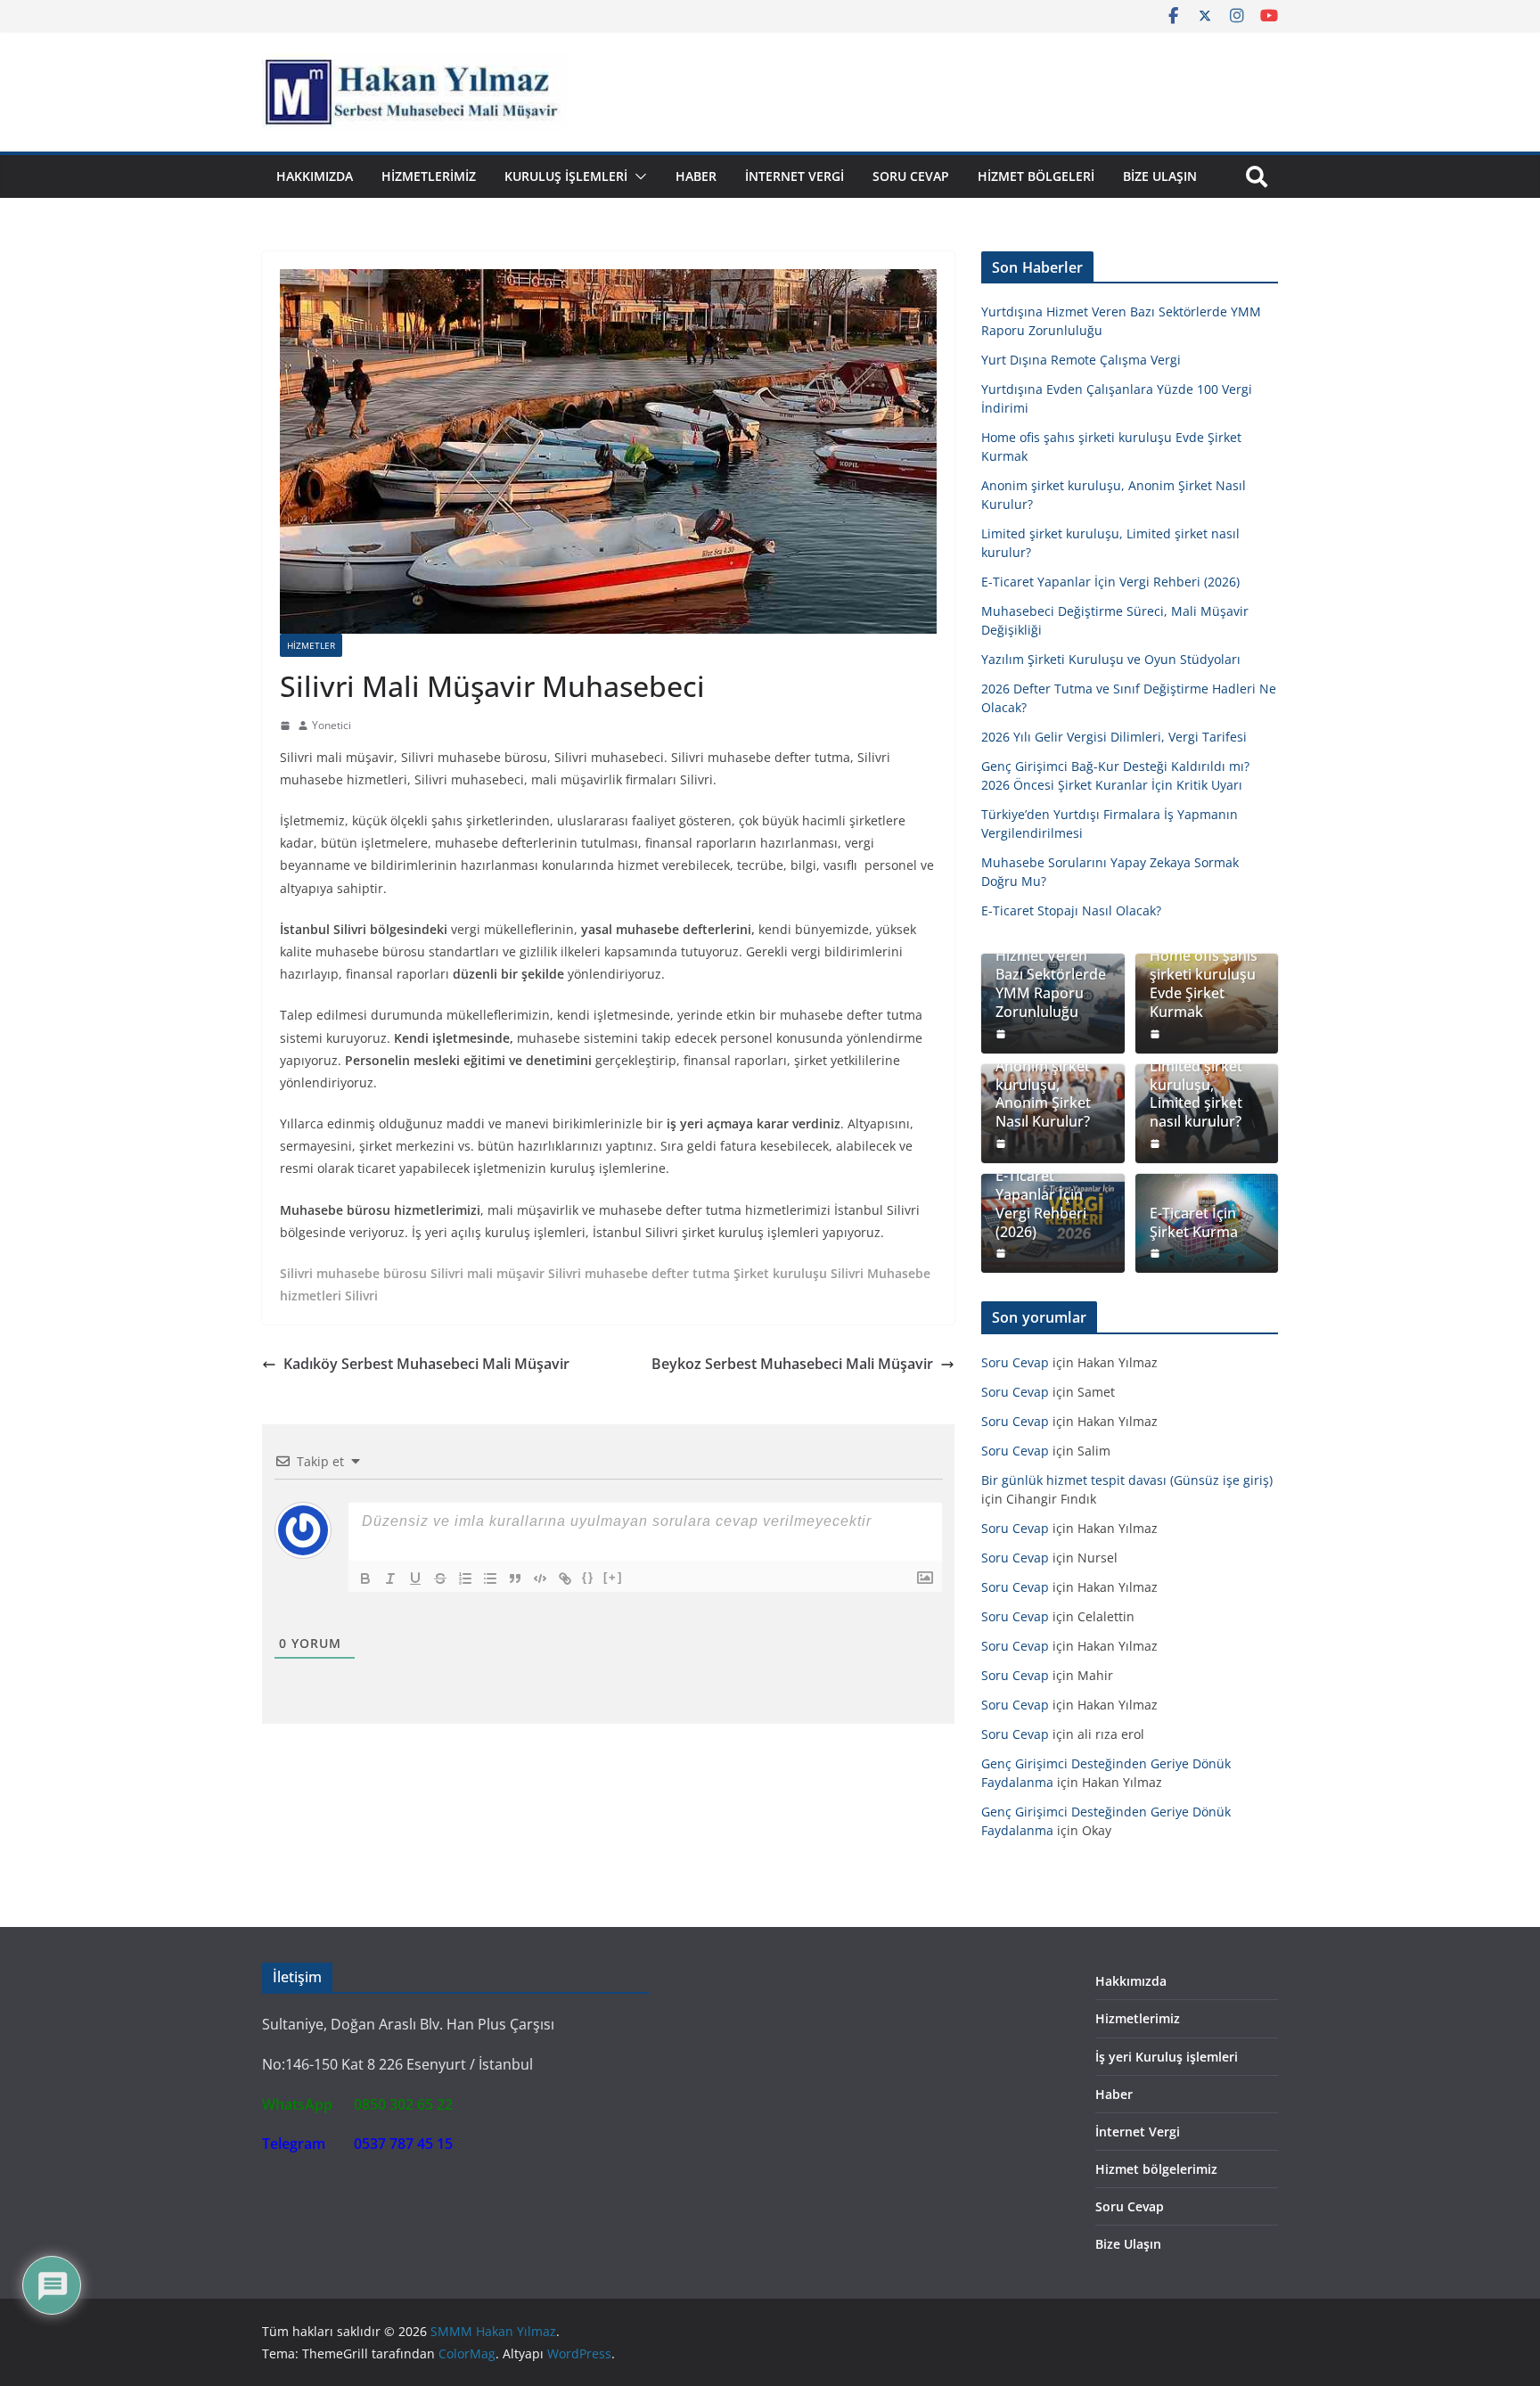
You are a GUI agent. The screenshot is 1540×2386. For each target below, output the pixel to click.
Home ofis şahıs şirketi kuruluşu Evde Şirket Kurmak (1204, 984)
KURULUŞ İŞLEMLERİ (566, 176)
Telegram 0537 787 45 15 (357, 2144)
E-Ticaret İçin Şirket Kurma (1194, 1223)
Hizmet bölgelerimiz (1156, 2169)
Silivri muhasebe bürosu (353, 1273)
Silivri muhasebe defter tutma (639, 1273)
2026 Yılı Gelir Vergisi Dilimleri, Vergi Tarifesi (1114, 737)
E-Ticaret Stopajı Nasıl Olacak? (1071, 910)
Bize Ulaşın (1160, 176)
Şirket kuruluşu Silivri (799, 1273)
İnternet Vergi (795, 176)
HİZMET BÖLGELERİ (1036, 176)
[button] (637, 176)
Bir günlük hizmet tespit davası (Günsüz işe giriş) (1127, 1480)
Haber (696, 176)
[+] (613, 1577)
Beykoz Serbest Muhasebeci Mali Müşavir (792, 1364)
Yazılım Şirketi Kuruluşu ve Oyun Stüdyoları (1111, 659)
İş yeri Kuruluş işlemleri (1167, 2057)
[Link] (565, 1578)
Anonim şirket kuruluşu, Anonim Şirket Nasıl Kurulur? (1043, 1094)
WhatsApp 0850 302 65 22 (357, 2104)
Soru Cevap (911, 176)
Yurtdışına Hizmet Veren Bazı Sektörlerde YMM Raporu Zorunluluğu (1051, 975)
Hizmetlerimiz (429, 176)
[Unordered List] (490, 1578)
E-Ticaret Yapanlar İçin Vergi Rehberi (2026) (1110, 582)
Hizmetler (311, 645)
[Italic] (390, 1578)
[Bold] (365, 1578)
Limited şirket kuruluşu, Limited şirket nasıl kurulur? (1196, 1094)
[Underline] (415, 1578)
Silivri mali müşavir (487, 1273)
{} (588, 1577)
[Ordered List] (465, 1578)
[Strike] (440, 1578)
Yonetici (332, 725)
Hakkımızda (315, 176)
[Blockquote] (515, 1578)
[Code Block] (540, 1578)
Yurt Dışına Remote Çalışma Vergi (1081, 360)
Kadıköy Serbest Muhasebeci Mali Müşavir (426, 1364)
